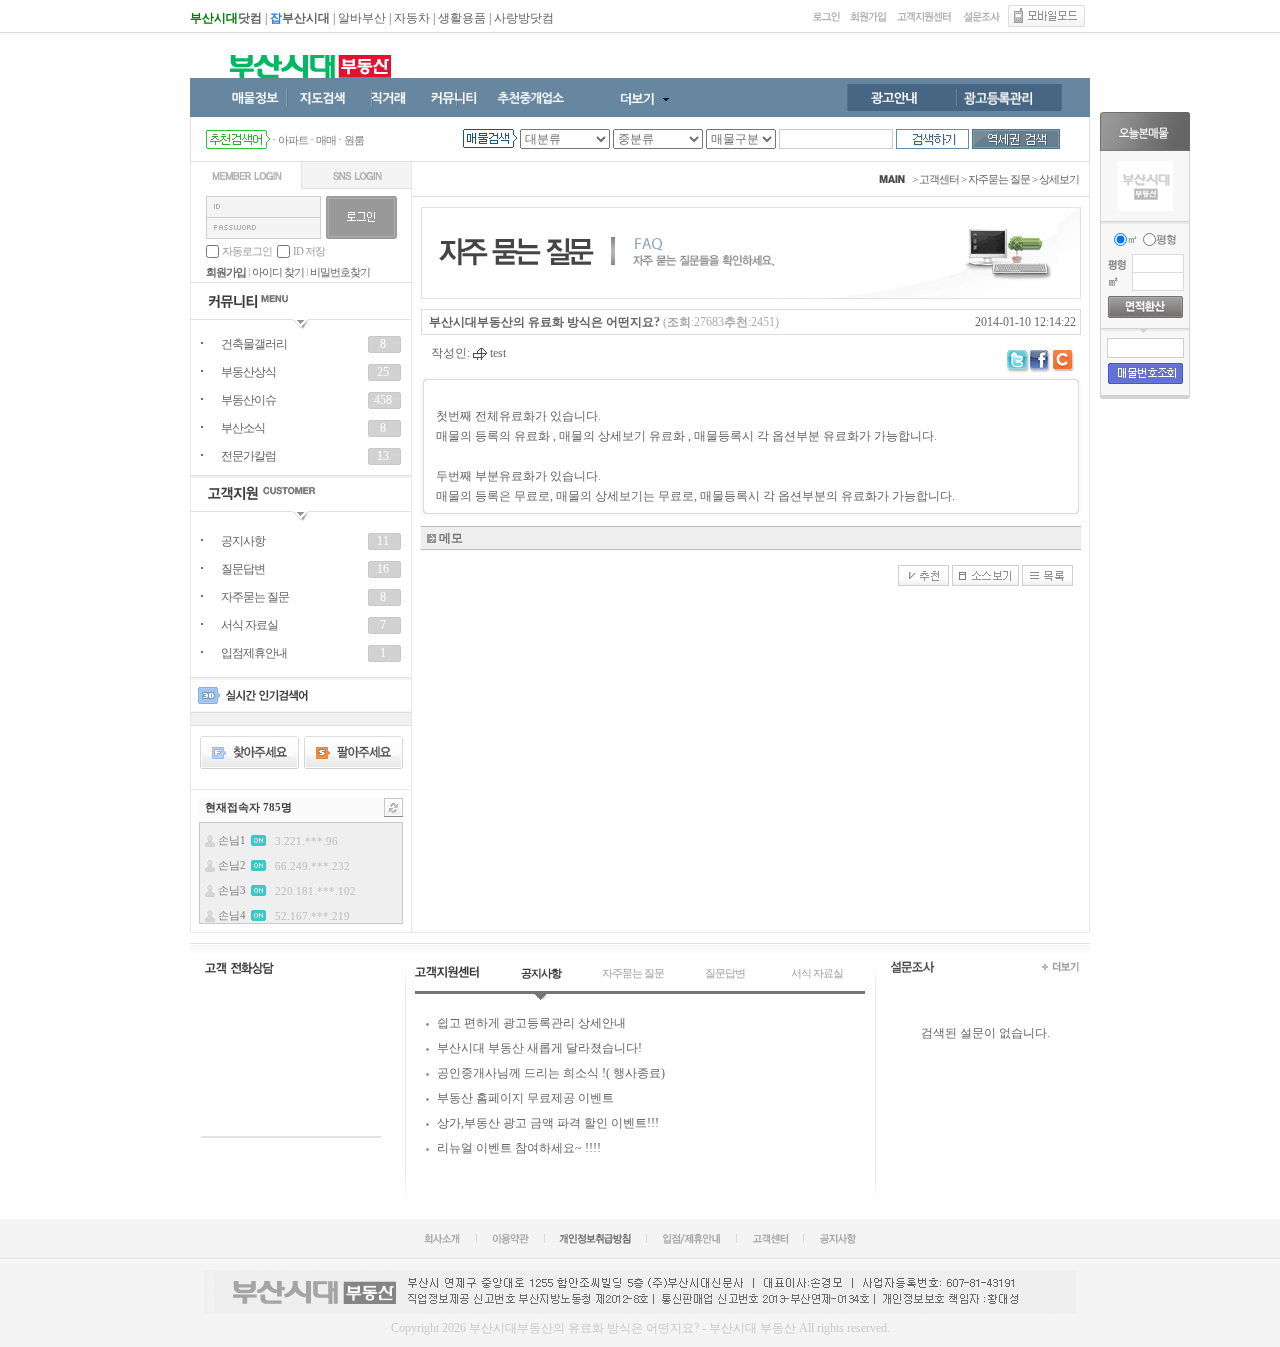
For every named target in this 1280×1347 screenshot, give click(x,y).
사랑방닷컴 (524, 18)
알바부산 (362, 18)
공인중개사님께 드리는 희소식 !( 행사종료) (551, 1073)
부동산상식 (248, 372)
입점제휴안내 (254, 653)
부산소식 (243, 428)
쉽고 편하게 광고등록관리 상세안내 (531, 1023)
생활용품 (462, 18)
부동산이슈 (248, 400)
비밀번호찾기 (340, 272)
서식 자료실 (249, 625)
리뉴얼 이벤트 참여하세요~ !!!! (519, 1148)
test (496, 353)
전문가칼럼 (248, 456)
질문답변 (243, 569)
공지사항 (243, 541)
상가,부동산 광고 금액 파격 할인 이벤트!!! (548, 1123)
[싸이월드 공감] (1064, 361)
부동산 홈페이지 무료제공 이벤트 (525, 1098)
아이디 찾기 (278, 272)
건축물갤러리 (254, 344)
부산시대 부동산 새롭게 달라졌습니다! (539, 1048)
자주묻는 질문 (255, 597)
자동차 (412, 18)
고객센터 (939, 179)
